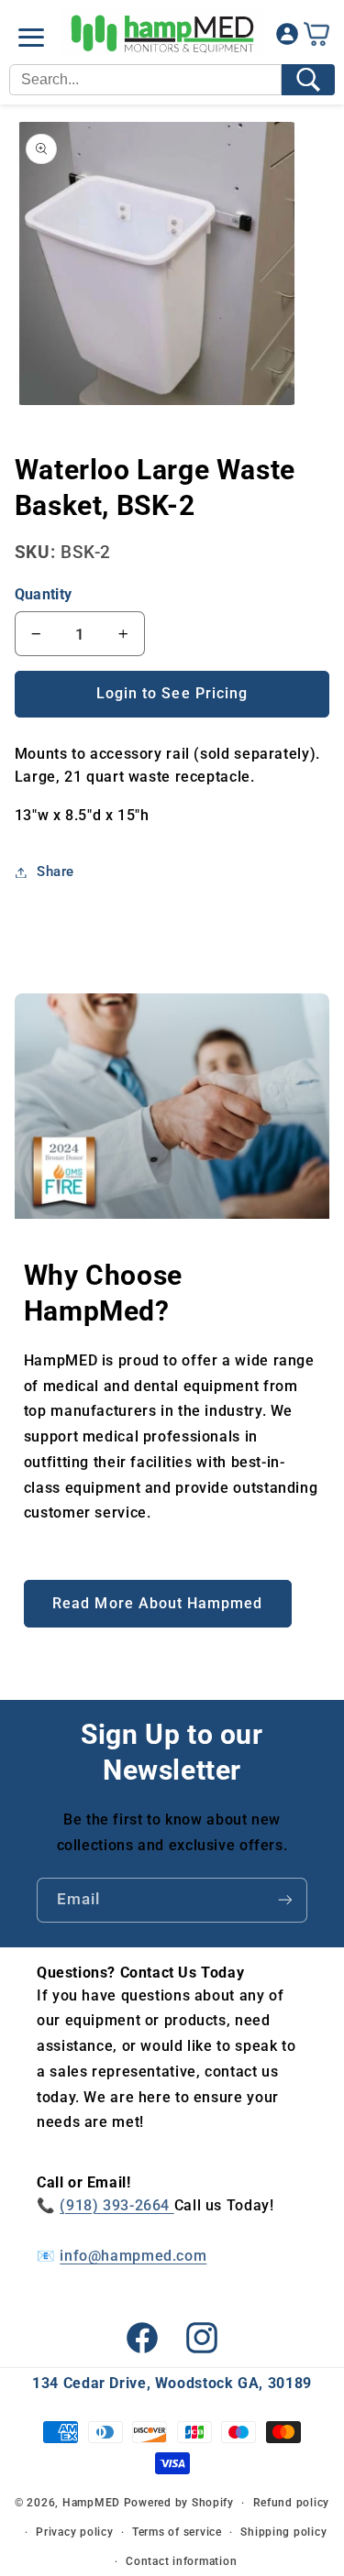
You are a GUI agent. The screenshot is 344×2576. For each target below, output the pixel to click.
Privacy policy (74, 2532)
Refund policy (292, 2503)
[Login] (287, 38)
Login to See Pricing (172, 693)
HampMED (91, 2503)
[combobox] (145, 80)
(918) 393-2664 (117, 2205)
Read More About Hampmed (157, 1603)
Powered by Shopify (179, 2503)
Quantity (43, 594)
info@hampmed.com (133, 2256)
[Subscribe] (285, 1900)
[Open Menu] (31, 38)
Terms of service (177, 2532)
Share (55, 871)
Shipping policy (283, 2532)
